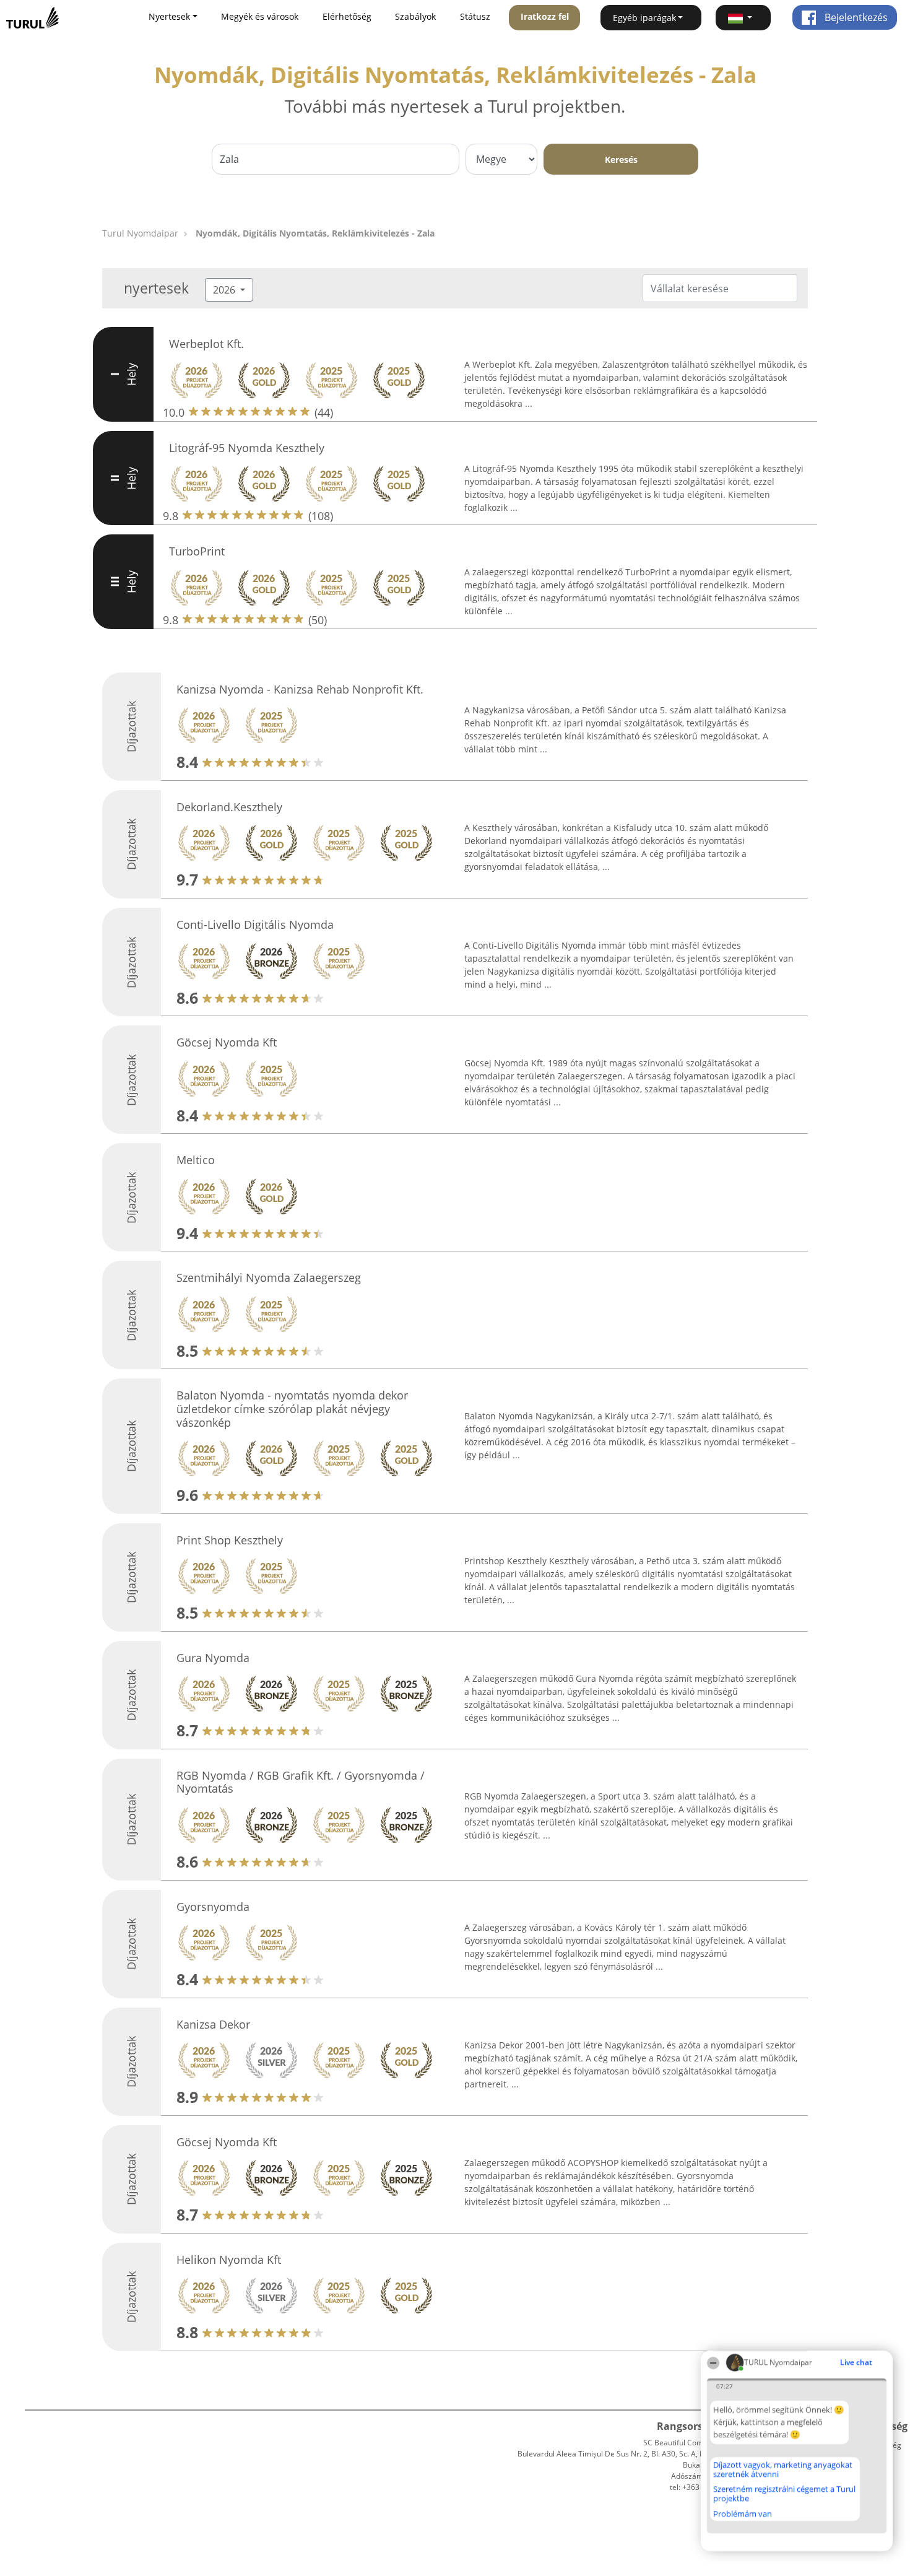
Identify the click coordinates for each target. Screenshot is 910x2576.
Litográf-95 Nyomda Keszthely (247, 448)
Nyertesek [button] (169, 16)
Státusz (475, 16)
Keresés (621, 159)
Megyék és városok (260, 16)
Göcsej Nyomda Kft (227, 1042)
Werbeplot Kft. (206, 344)
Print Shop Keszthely (230, 1540)
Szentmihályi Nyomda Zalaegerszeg (269, 1277)
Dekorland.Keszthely (229, 807)
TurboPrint (197, 551)
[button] (743, 18)
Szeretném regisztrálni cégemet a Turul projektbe (784, 2493)
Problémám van (743, 2513)
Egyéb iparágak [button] (644, 18)
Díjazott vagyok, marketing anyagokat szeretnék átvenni (783, 2469)
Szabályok (415, 16)
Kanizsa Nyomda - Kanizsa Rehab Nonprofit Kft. (300, 689)
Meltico (196, 1160)
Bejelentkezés (855, 17)
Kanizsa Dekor (213, 2024)
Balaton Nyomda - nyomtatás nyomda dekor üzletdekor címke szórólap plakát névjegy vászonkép (292, 1408)
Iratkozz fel (545, 16)
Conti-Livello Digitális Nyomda (255, 925)
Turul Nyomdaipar (140, 233)
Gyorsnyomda (213, 1907)
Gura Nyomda (213, 1658)
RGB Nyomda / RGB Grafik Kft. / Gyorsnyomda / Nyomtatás (301, 1782)
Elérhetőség (347, 16)
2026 (225, 290)
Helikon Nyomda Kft (229, 2260)
